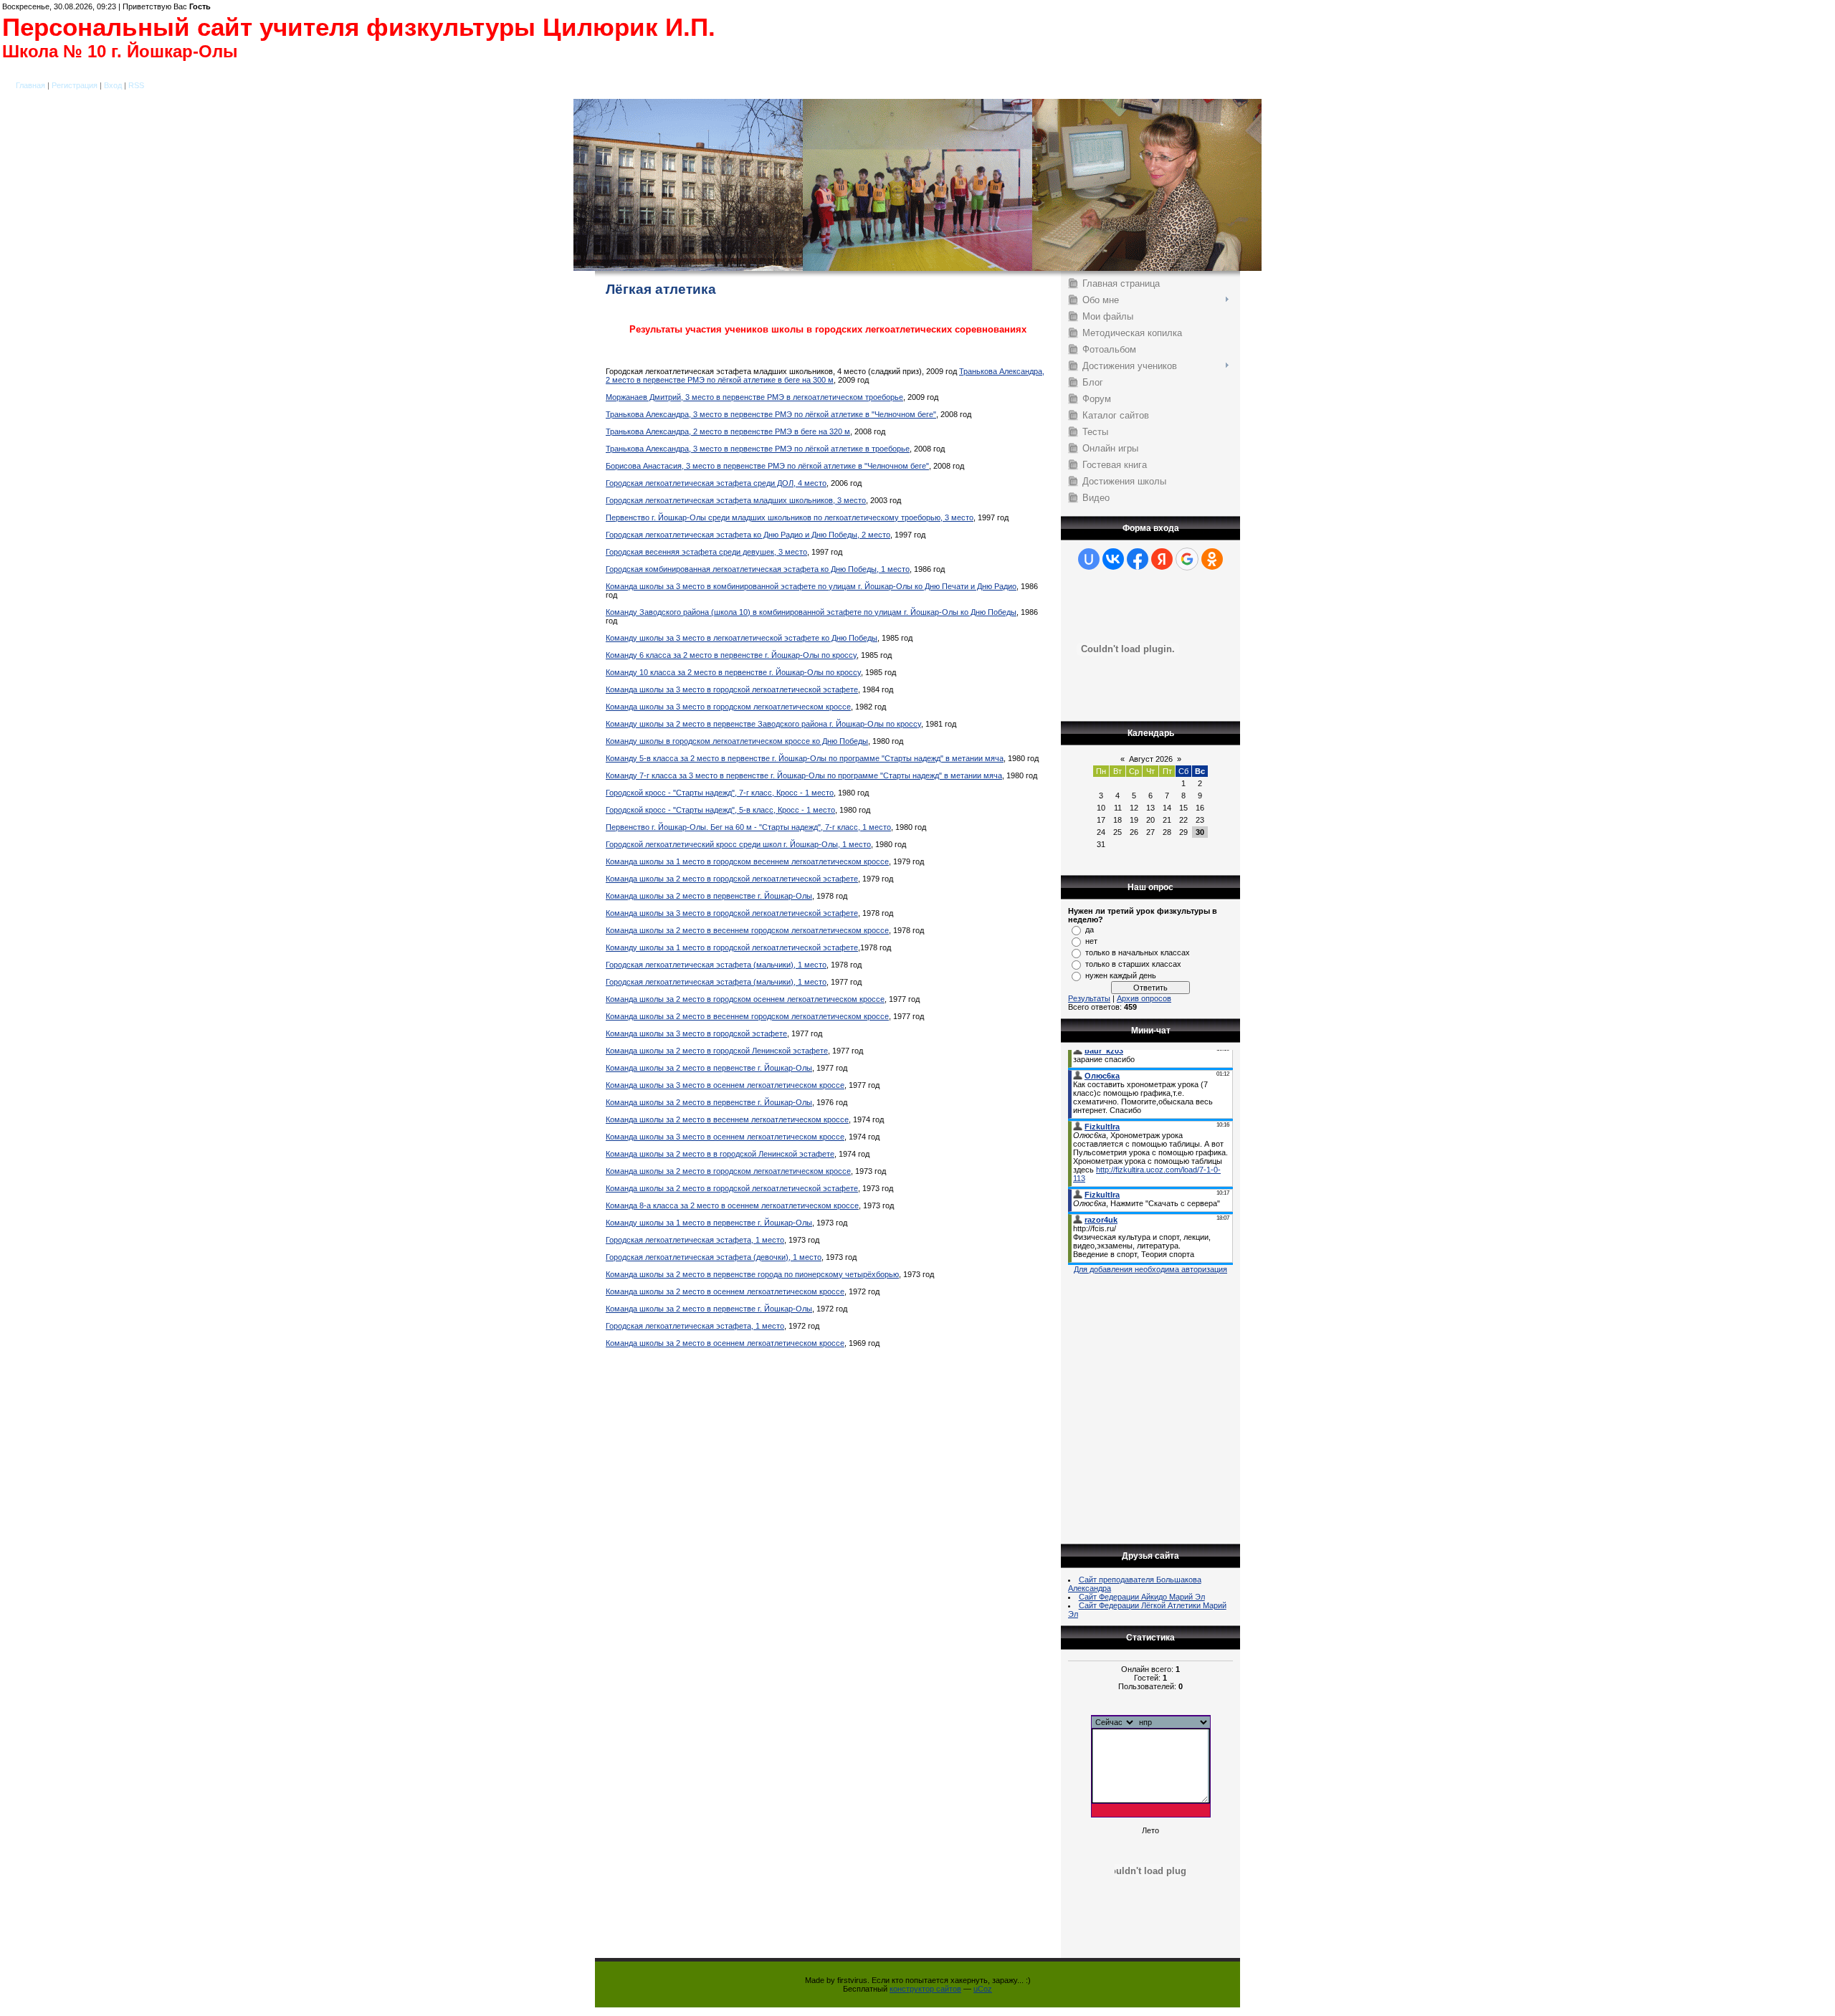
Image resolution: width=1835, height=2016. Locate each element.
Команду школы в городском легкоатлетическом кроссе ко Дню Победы (737, 741)
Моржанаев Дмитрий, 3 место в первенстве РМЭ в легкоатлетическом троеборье (754, 397)
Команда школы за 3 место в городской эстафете (696, 1033)
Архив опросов (1144, 998)
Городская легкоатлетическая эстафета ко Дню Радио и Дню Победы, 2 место (748, 535)
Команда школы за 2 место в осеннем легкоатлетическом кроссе (725, 1291)
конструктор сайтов (925, 1989)
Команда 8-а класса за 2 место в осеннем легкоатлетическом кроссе (732, 1205)
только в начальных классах (1138, 952)
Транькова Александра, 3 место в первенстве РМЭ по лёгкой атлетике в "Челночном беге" (771, 414)
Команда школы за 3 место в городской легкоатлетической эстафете (732, 689)
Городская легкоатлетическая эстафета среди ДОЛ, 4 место (716, 483)
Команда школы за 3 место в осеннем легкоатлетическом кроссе (725, 1085)
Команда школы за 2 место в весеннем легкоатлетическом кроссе (727, 1119)
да (1090, 930)
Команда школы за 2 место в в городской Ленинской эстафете (720, 1154)
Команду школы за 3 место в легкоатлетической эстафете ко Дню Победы (742, 638)
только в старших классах (1133, 964)
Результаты (1089, 998)
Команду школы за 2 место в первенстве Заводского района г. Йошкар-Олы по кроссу (763, 724)
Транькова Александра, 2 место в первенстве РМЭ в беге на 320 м (728, 431)
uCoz (983, 1989)
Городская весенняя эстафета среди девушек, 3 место (706, 552)
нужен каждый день (1121, 975)
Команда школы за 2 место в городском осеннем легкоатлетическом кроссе (745, 999)
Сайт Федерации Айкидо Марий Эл (1142, 1597)
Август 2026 (1151, 759)
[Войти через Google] (1187, 559)
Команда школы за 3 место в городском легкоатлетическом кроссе (728, 707)
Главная (30, 85)
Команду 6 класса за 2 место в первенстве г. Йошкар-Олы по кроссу (731, 655)
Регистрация (75, 85)
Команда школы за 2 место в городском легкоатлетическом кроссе (728, 1171)
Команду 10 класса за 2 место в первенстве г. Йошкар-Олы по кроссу (733, 672)
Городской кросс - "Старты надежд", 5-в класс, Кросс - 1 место (720, 810)
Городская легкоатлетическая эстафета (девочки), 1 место (714, 1257)
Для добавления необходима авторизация (1150, 1269)
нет (1091, 941)
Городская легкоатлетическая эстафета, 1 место (695, 1240)
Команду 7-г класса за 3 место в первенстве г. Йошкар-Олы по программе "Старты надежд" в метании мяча (804, 775)
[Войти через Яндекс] (1162, 559)
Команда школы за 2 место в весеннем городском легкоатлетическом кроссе (747, 930)
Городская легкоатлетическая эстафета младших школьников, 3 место (736, 500)
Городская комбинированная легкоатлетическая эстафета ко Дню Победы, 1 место (758, 569)
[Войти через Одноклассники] (1212, 559)
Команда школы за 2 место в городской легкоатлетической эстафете (732, 879)
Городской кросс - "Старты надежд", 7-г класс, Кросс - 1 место (720, 793)
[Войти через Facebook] (1138, 559)
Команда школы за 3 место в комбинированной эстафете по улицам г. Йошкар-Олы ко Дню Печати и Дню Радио (811, 586)
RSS (136, 85)
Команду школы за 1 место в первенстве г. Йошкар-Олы (709, 1223)
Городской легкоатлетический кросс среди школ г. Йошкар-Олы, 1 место (738, 844)
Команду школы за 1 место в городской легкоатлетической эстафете (732, 947)
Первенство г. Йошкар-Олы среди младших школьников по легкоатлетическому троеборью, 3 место (790, 517)
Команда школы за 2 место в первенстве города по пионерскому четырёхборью (752, 1274)
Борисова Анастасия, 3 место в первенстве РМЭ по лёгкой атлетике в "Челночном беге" (767, 466)
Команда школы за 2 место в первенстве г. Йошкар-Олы (709, 896)
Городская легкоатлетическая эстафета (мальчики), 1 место (716, 965)
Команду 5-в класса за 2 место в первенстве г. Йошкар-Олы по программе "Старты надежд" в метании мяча (805, 758)
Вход (113, 85)
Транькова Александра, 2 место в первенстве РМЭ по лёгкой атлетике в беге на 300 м (825, 376)
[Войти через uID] (1089, 559)
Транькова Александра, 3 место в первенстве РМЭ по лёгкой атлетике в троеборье (758, 449)
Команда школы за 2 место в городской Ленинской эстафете (717, 1051)
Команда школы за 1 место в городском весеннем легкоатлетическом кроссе (747, 861)
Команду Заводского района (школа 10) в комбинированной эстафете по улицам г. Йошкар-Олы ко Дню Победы (811, 612)
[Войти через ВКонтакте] (1113, 559)
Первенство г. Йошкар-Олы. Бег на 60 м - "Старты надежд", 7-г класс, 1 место (748, 827)
